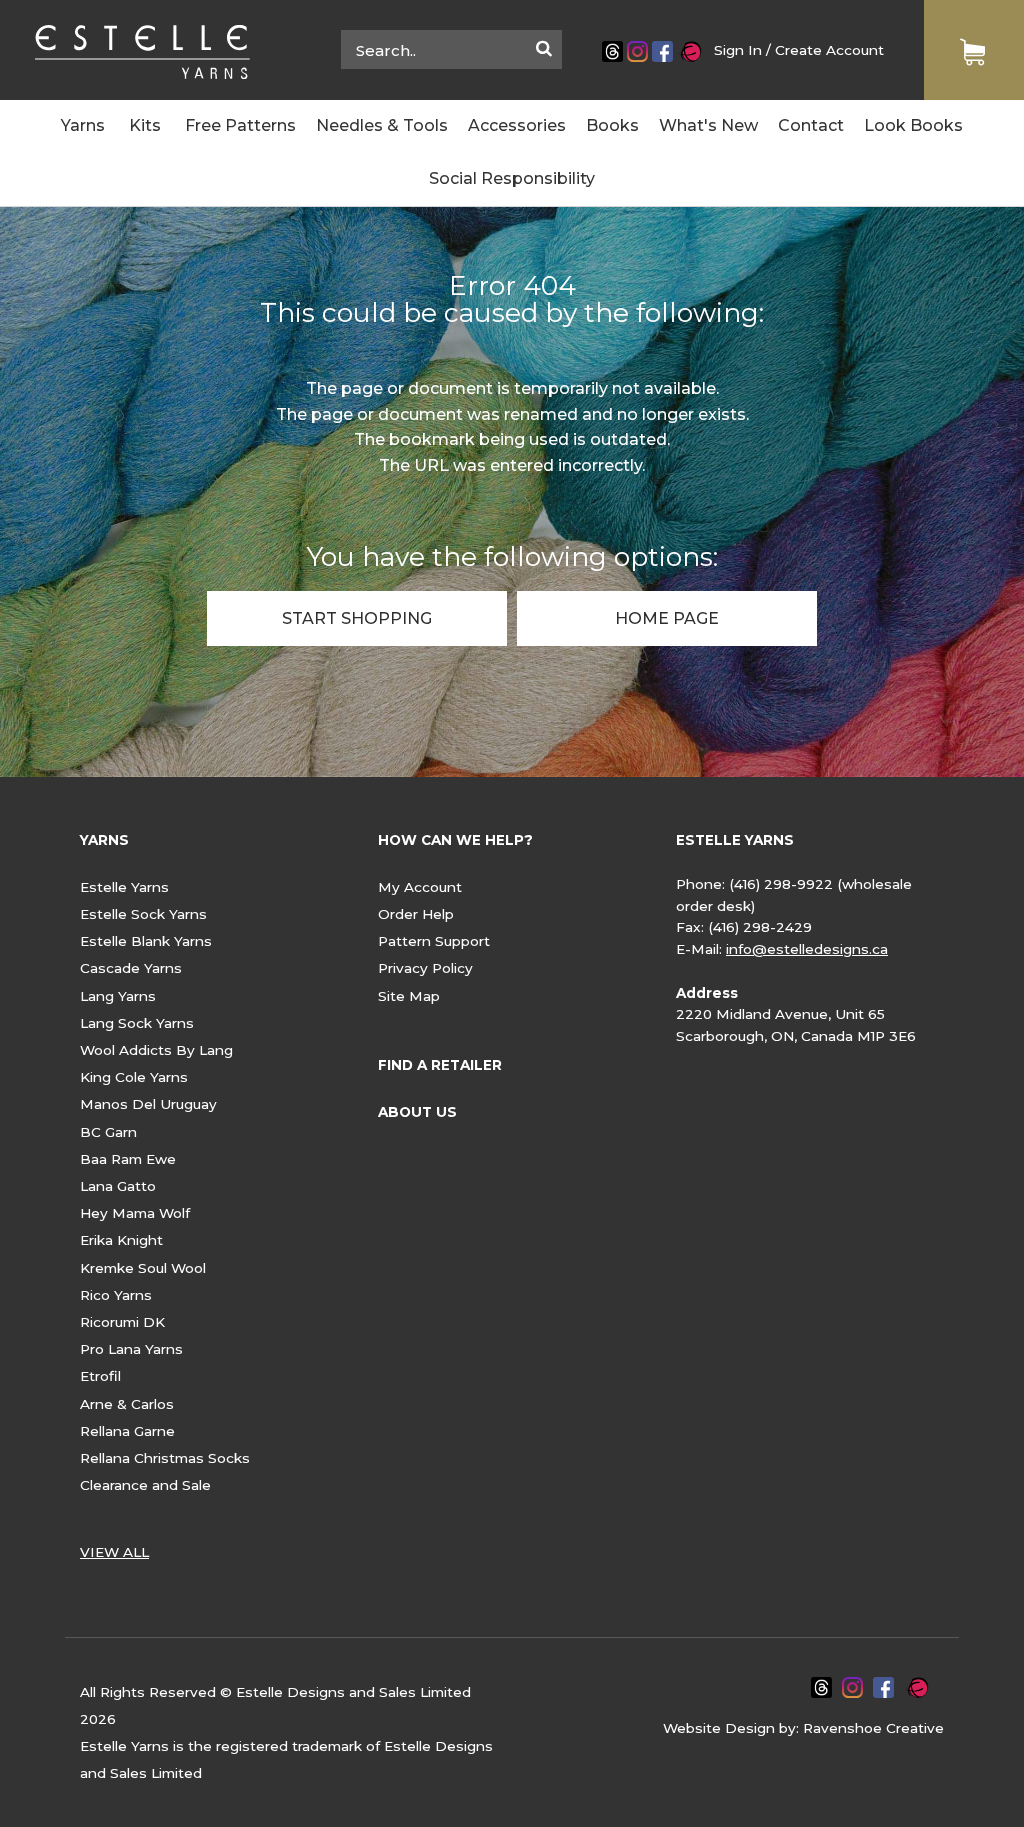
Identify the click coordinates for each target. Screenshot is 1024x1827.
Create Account (829, 50)
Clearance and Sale (145, 1485)
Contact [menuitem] (811, 125)
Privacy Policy (425, 968)
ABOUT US (417, 1112)
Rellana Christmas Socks (165, 1458)
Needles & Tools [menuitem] (382, 125)
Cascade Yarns (131, 968)
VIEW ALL (114, 1552)
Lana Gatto (118, 1186)
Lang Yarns (118, 996)
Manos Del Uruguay (148, 1104)
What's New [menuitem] (708, 125)
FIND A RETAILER (440, 1065)
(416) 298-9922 (781, 884)
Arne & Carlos (127, 1404)
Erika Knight (121, 1240)
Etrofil (100, 1376)
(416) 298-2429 (760, 927)
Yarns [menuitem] (83, 125)
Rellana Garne (127, 1431)
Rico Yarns (116, 1295)
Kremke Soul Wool (143, 1268)
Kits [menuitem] (145, 125)
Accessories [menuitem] (517, 125)
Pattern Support (434, 941)
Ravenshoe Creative (873, 1728)
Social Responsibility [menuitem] (512, 178)
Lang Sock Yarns (137, 1023)
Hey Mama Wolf (135, 1213)
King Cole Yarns (134, 1077)
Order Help (416, 914)
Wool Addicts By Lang (156, 1050)
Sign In (738, 50)
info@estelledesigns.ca (807, 949)
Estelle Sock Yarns (143, 914)
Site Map (409, 996)
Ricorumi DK (122, 1322)
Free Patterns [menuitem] (240, 125)
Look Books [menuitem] (913, 125)
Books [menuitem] (612, 125)
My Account (420, 887)
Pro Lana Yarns (131, 1349)
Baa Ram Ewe (128, 1159)
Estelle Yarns (124, 887)
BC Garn (108, 1132)
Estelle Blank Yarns (146, 941)
